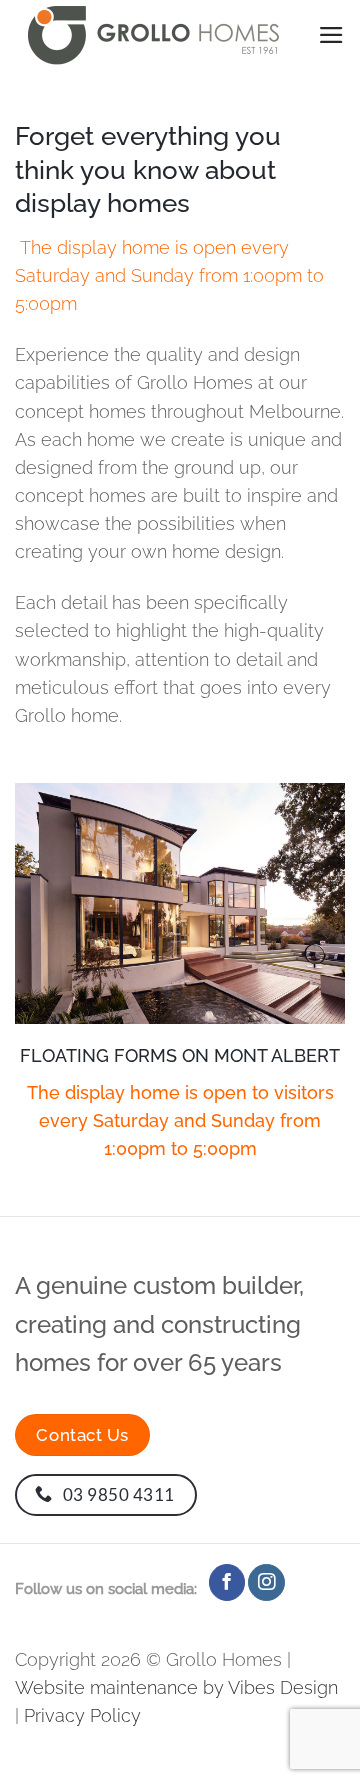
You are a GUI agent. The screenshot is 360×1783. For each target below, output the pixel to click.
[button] (331, 35)
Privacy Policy (82, 1715)
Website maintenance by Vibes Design (176, 1687)
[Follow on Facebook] (227, 1582)
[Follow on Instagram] (266, 1582)
